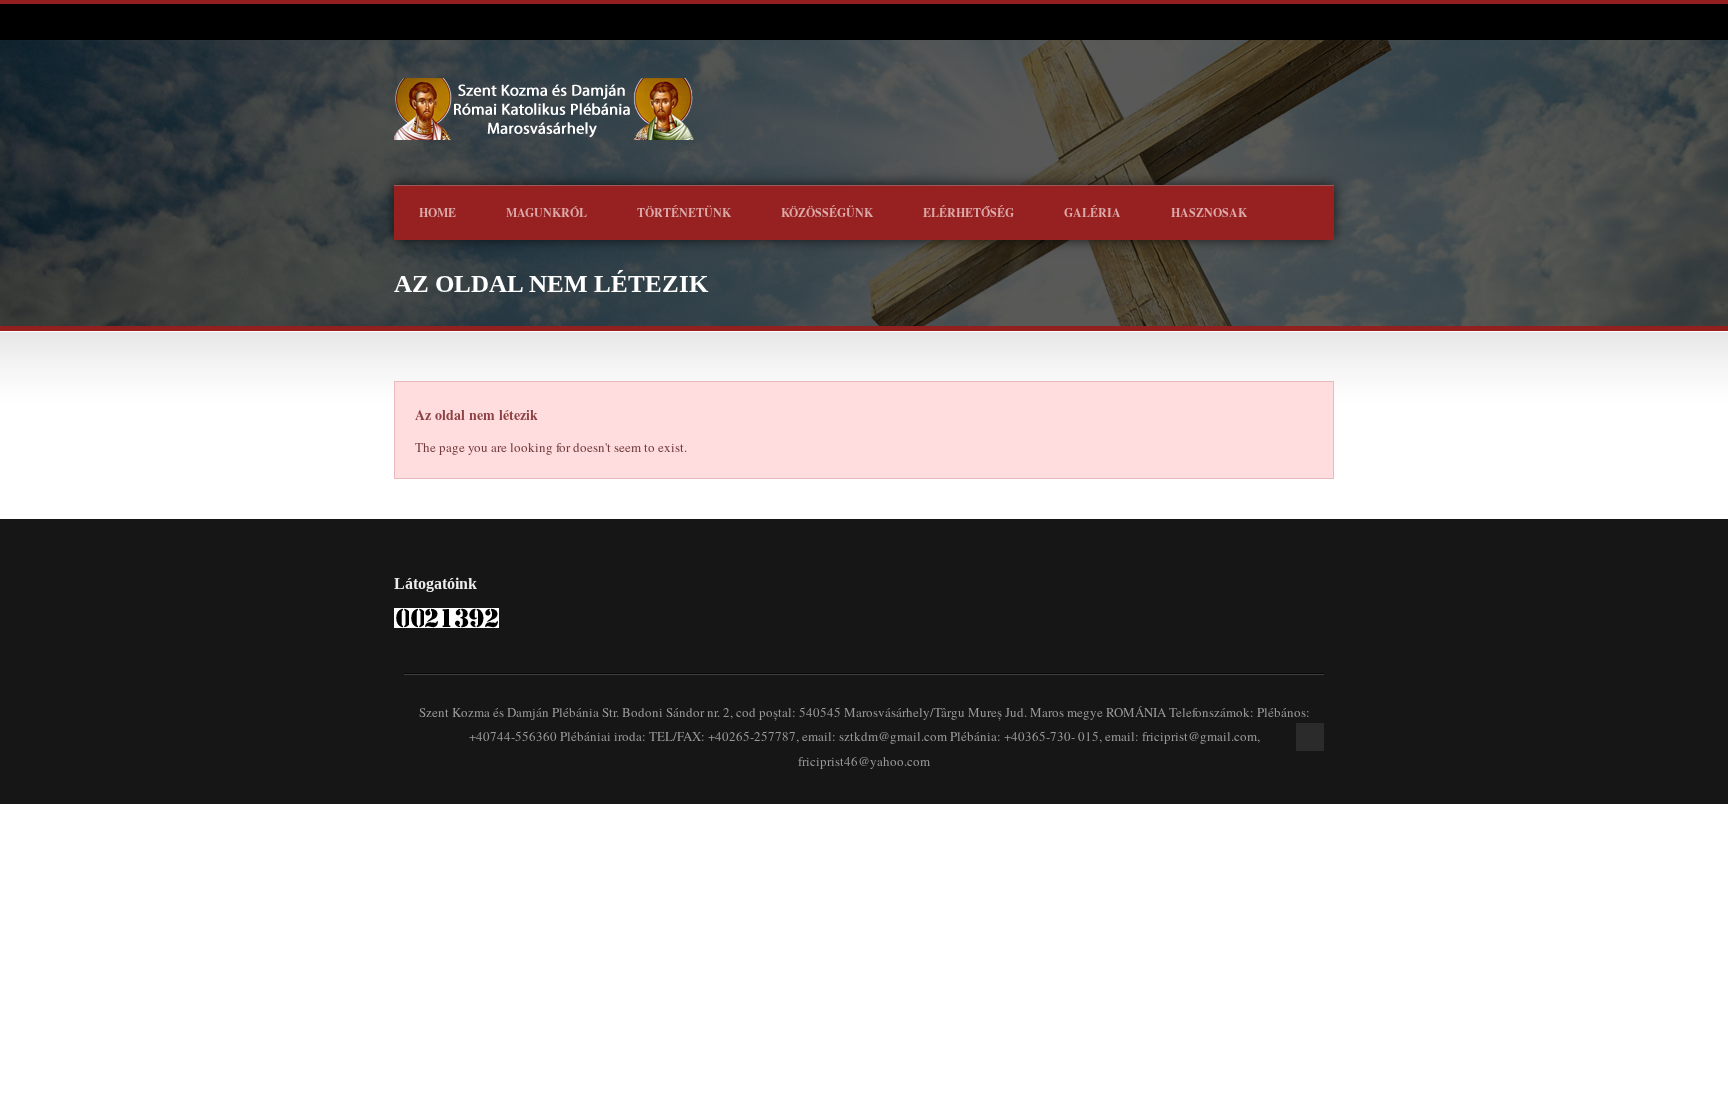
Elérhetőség (968, 212)
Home (437, 212)
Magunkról (546, 212)
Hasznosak (1209, 212)
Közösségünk (827, 212)
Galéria (1092, 212)
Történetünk (684, 212)
